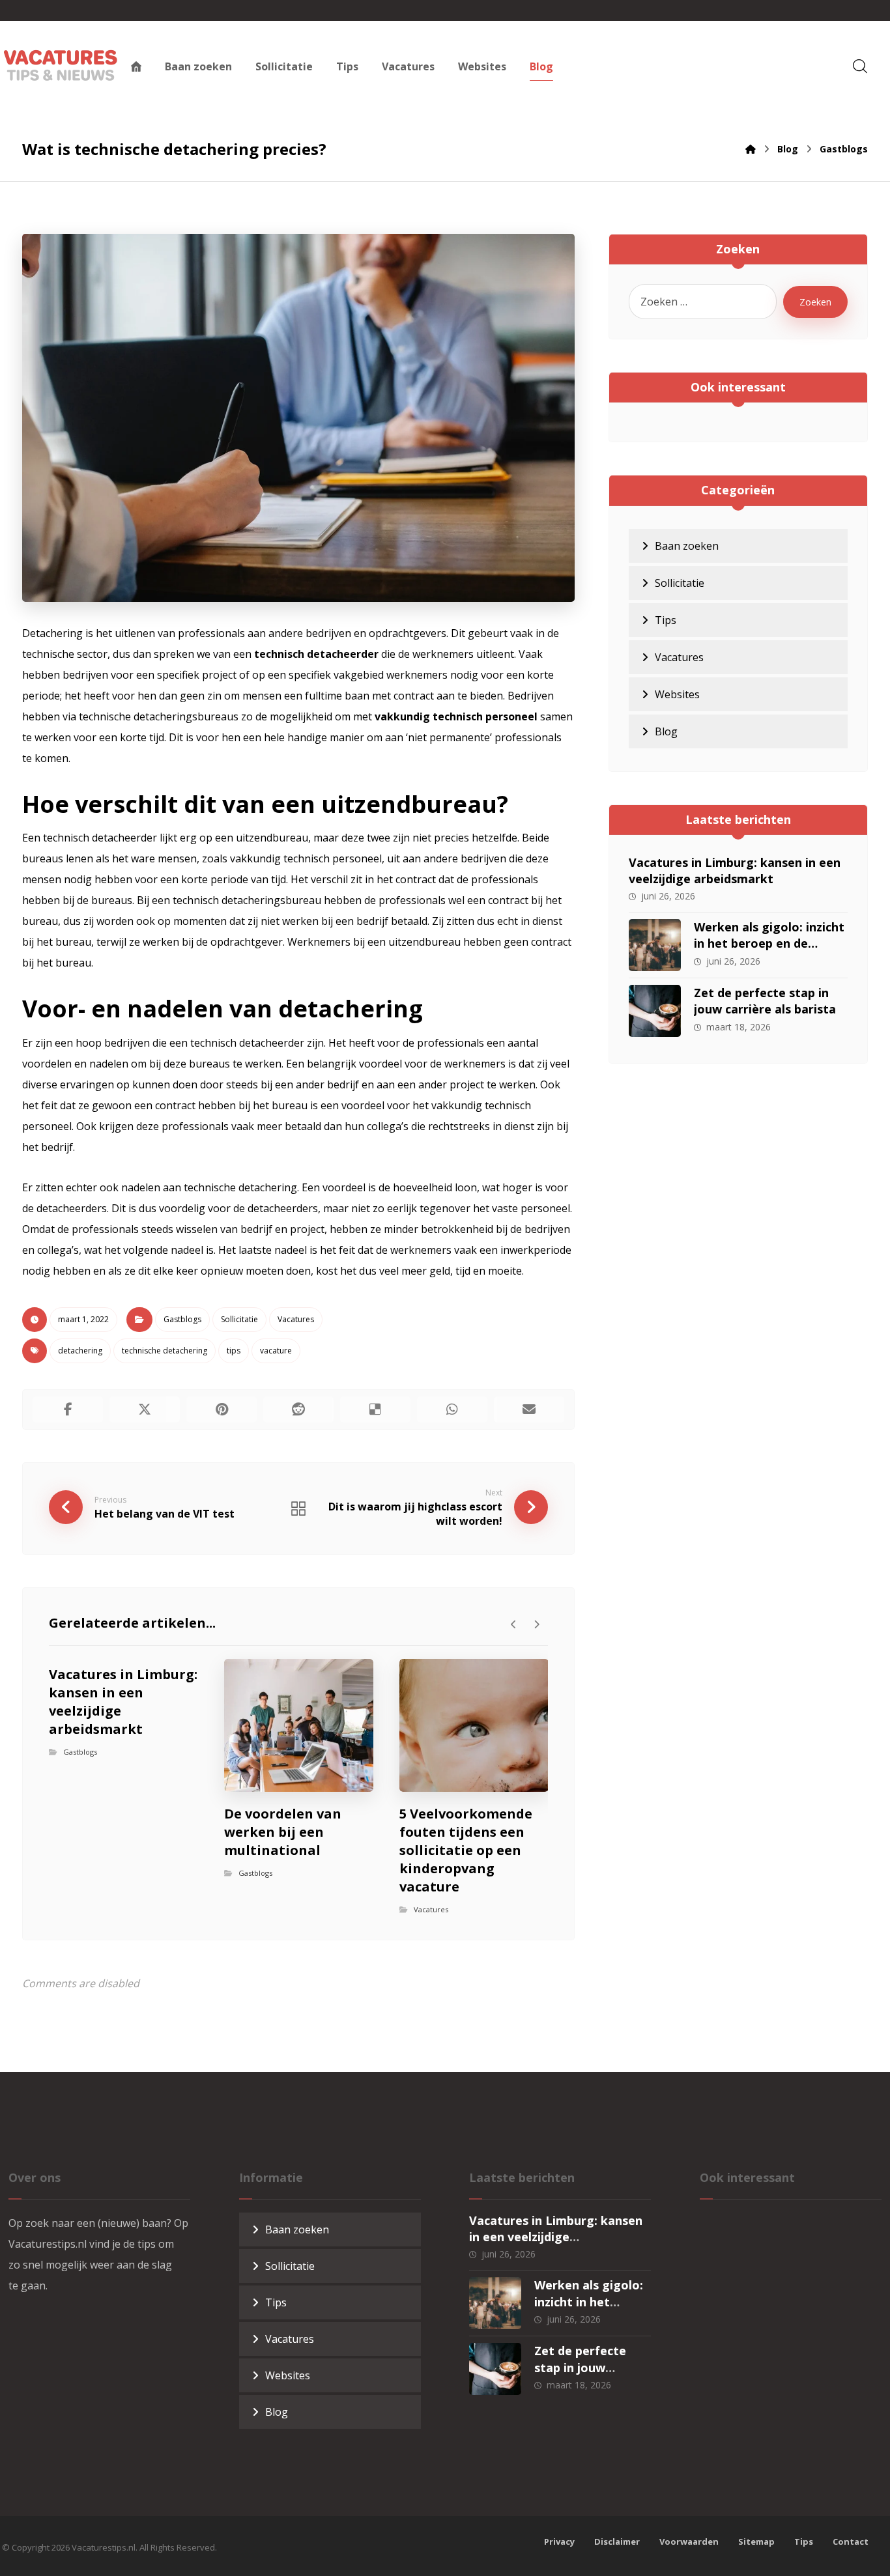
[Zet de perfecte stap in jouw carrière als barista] (655, 1011)
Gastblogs (182, 1319)
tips (234, 1351)
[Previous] (514, 1624)
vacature (276, 1351)
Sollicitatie (239, 1319)
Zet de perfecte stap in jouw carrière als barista (765, 1001)
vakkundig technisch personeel (456, 716)
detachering (80, 1351)
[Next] (537, 1624)
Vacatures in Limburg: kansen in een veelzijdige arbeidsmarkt (735, 870)
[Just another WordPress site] (61, 65)
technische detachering (165, 1351)
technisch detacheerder (316, 654)
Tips (666, 620)
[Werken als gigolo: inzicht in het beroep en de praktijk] (655, 945)
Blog (666, 731)
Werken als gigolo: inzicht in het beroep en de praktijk (769, 943)
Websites (677, 694)
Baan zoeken (687, 546)
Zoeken (815, 302)
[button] (860, 66)
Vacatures (296, 1319)
